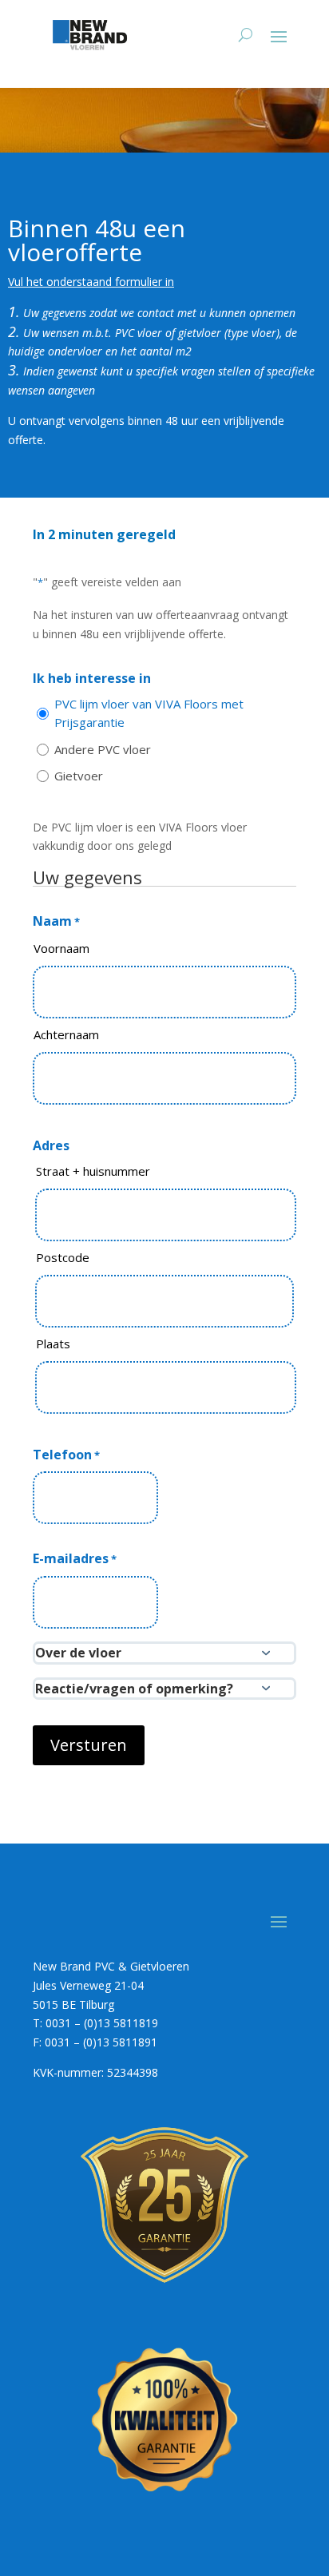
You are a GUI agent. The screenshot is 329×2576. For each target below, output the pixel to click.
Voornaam (61, 948)
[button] (164, 1653)
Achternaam (66, 1034)
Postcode (63, 1257)
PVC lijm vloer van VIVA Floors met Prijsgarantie (149, 713)
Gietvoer (79, 776)
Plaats (53, 1344)
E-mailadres (75, 1558)
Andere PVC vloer (103, 749)
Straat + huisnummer (93, 1171)
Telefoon (66, 1455)
